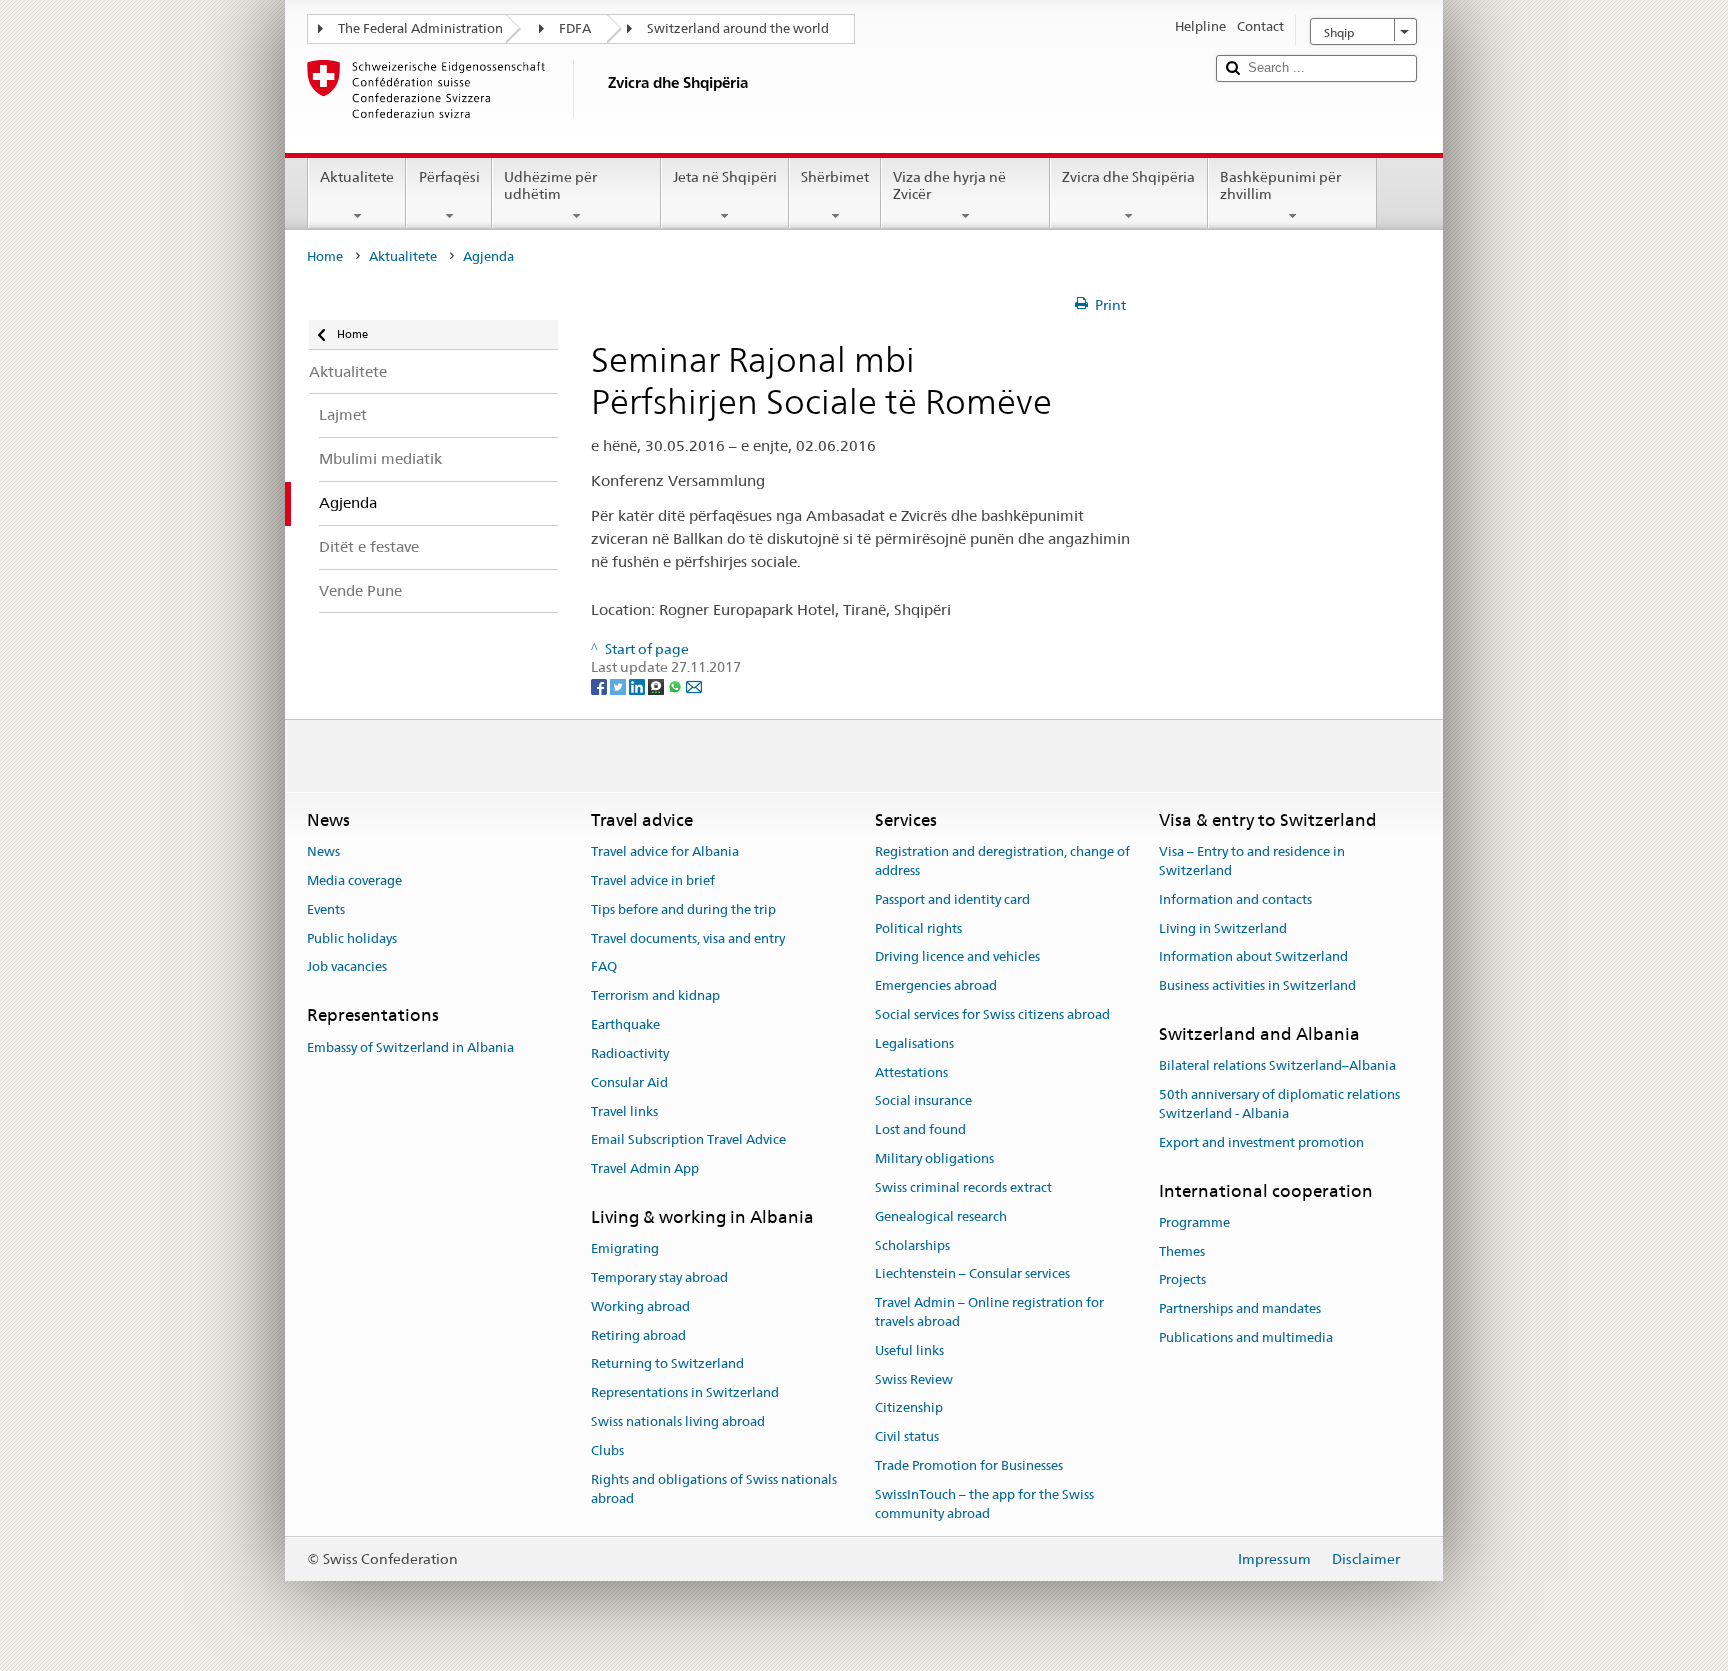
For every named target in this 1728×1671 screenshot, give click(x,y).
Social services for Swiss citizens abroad (992, 1014)
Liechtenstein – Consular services (972, 1274)
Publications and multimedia (1246, 1337)
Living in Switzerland (1223, 928)
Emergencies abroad (936, 985)
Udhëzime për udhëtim (550, 185)
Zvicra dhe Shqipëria (1128, 177)
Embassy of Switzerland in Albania (410, 1047)
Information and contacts (1235, 899)
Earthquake (625, 1024)
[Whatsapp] (676, 686)
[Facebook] (600, 686)
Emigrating (625, 1248)
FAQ (604, 967)
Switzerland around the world (738, 28)
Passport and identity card (952, 899)
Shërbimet (835, 177)
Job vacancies (347, 967)
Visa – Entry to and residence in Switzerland (1252, 861)
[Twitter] (619, 686)
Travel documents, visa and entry (688, 938)
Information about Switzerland (1253, 957)
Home (325, 256)
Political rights (918, 928)
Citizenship (909, 1408)
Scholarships (912, 1245)
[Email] (694, 686)
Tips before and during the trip (683, 909)
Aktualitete (357, 177)
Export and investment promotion (1261, 1142)
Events (326, 909)
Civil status (907, 1436)
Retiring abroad (638, 1335)
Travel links (624, 1111)
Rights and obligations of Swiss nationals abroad (714, 1489)
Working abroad (640, 1306)
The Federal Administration (420, 28)
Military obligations (934, 1158)
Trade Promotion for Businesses (969, 1465)
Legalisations (914, 1043)
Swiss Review (914, 1379)
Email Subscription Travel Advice (688, 1140)
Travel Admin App (645, 1168)
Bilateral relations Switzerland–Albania (1277, 1066)
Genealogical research (941, 1216)
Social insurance (923, 1101)
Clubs (607, 1450)
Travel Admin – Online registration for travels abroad (989, 1312)
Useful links (909, 1350)
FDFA (575, 28)
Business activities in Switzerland (1257, 985)
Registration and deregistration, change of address (1002, 861)
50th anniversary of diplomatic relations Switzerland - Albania (1279, 1104)
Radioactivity (630, 1053)
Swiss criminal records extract (963, 1187)
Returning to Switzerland (667, 1364)
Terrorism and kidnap (655, 996)
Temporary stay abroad (659, 1277)
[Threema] (657, 686)
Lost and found (920, 1130)
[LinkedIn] (638, 686)
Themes (1182, 1251)
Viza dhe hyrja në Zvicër (949, 185)
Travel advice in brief (653, 880)
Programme (1194, 1222)
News (323, 851)
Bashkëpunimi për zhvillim (1280, 185)
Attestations (911, 1072)
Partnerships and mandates (1240, 1309)
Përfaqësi (449, 177)
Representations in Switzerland (685, 1393)
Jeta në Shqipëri (725, 177)
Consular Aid (629, 1082)
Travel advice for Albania (665, 851)
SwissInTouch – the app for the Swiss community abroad (984, 1504)
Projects (1182, 1280)
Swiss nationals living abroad (678, 1421)
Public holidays (352, 938)
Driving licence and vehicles (957, 957)
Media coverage (354, 880)
